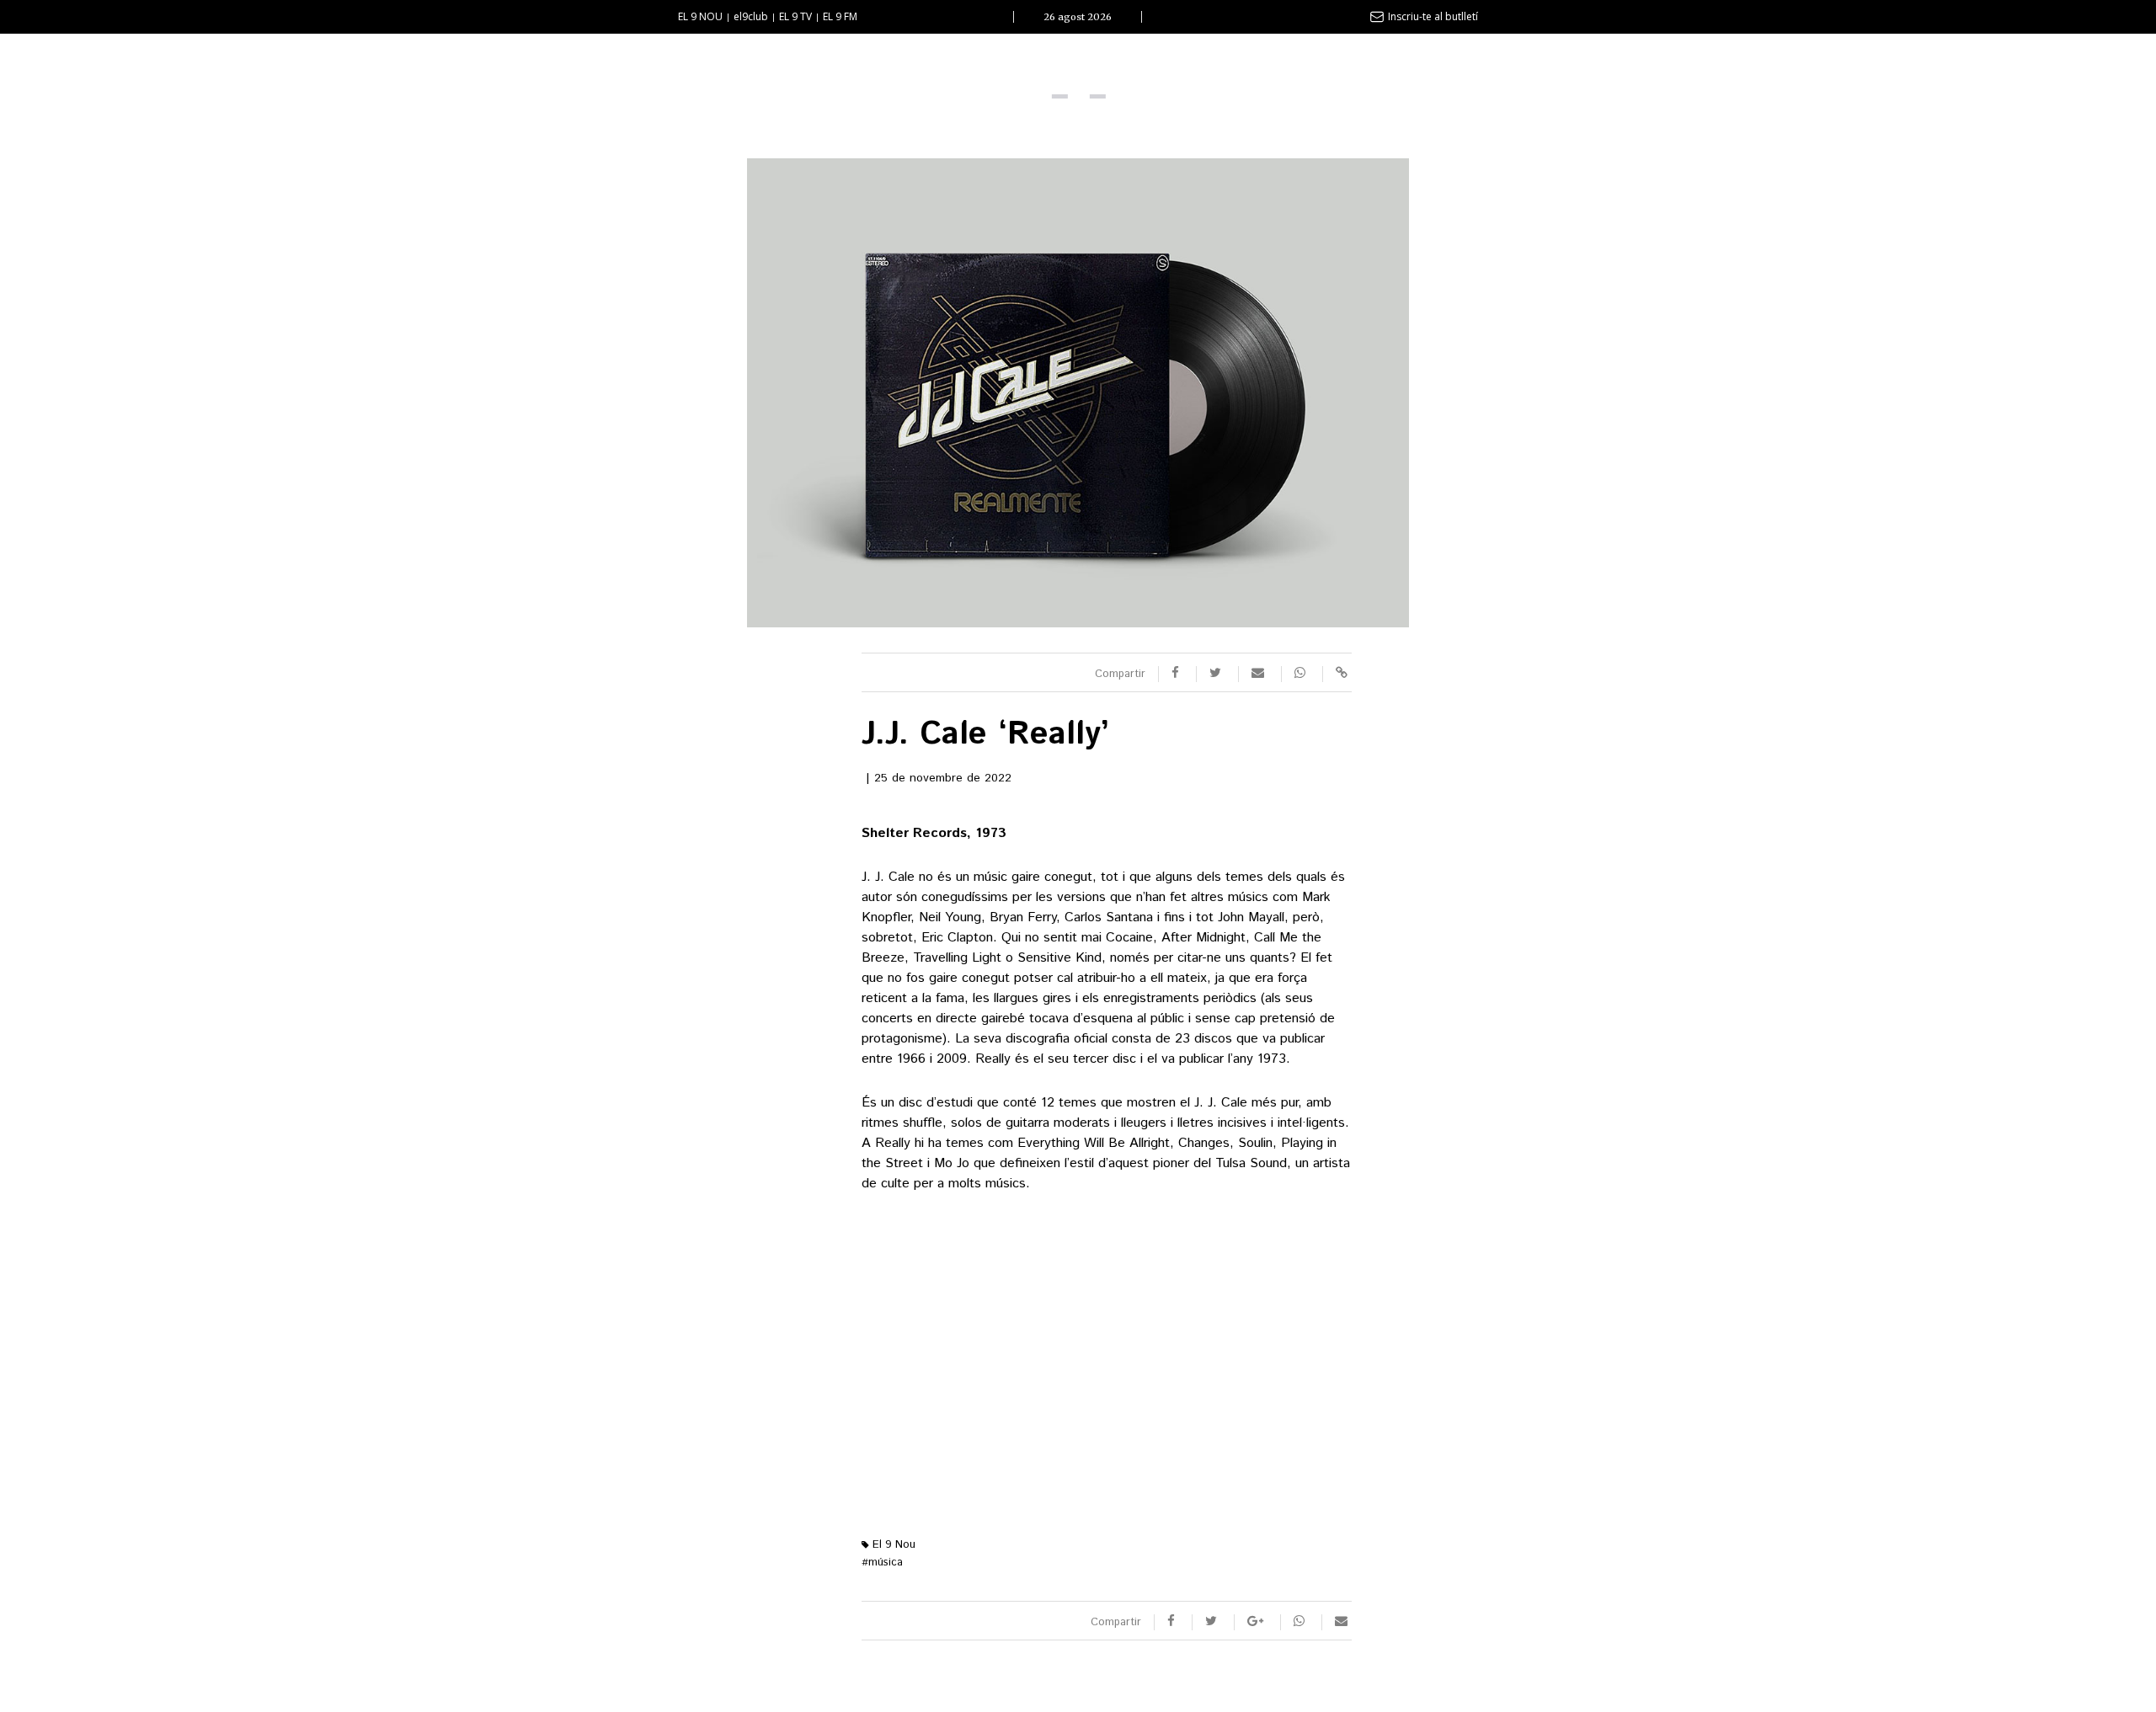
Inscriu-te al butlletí (1433, 16)
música (882, 1563)
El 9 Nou (892, 1545)
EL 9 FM (840, 16)
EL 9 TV (795, 16)
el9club (751, 16)
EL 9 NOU (700, 16)
